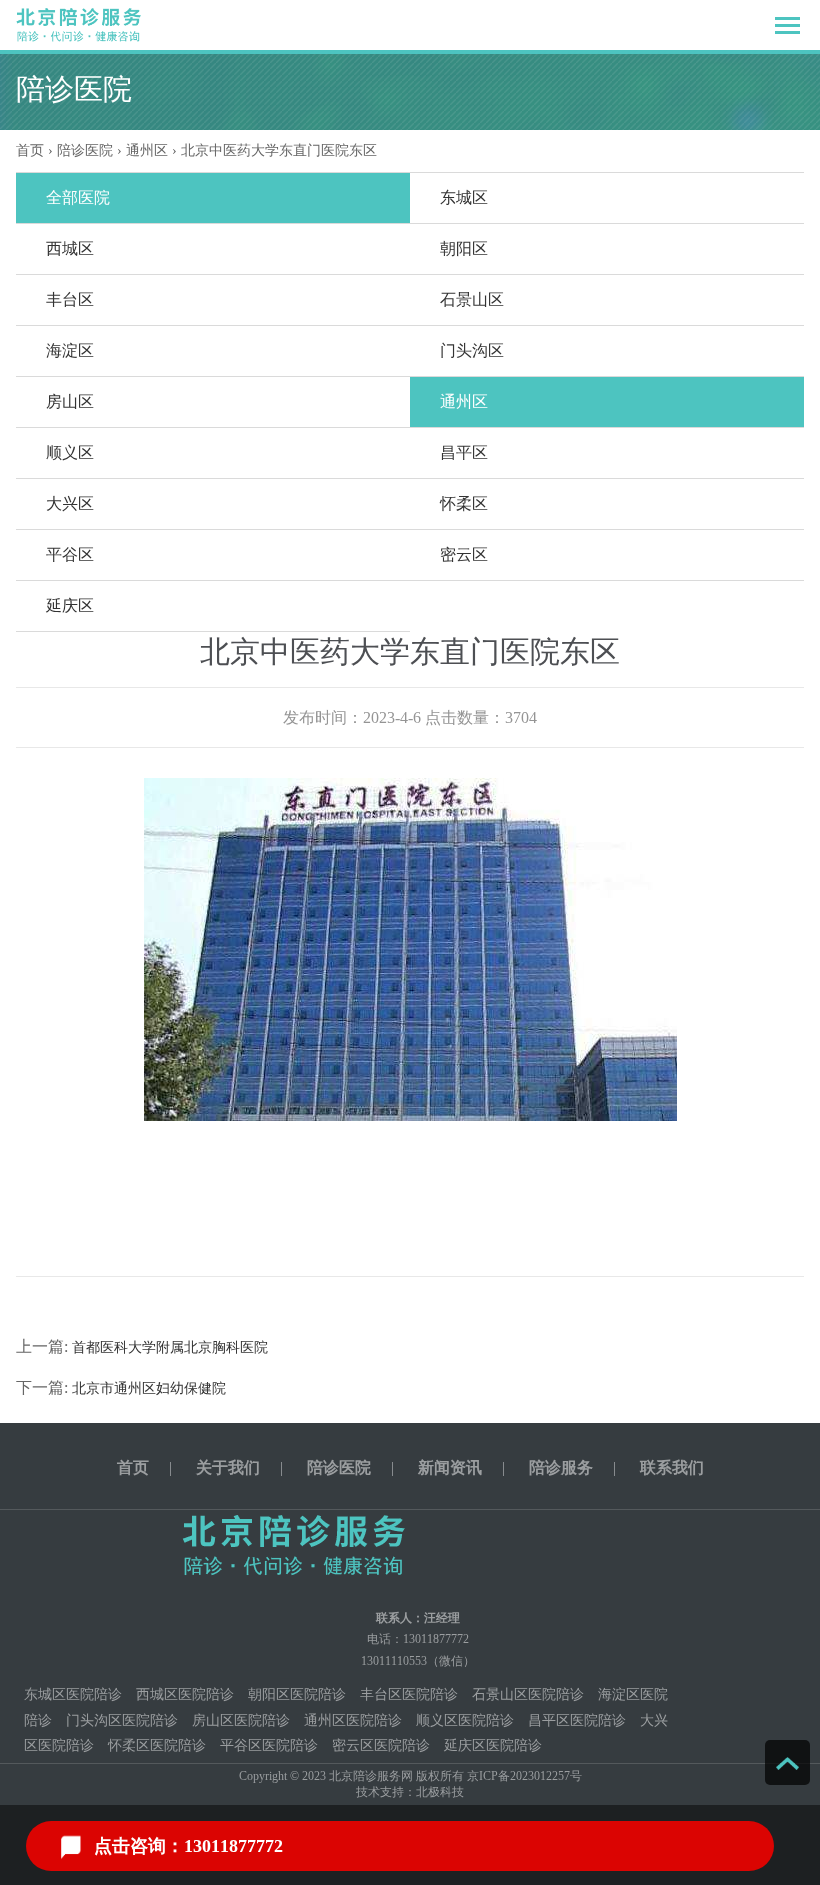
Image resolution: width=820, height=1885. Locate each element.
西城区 (70, 248)
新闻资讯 (450, 1467)
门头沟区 (472, 350)
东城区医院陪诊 (73, 1694)
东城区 (464, 197)
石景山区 (472, 299)
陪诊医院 (85, 150)
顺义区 (70, 452)
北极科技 (440, 1792)
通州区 (464, 401)
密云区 (464, 554)
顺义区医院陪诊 (465, 1720)
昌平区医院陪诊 (577, 1720)
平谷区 (70, 554)
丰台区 (70, 299)
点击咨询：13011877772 (188, 1846)
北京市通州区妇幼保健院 (149, 1388)
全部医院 (78, 197)
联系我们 (672, 1467)
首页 (30, 150)
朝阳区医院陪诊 (297, 1694)
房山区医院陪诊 (241, 1720)
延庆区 (70, 605)
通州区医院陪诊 (353, 1720)
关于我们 (228, 1467)
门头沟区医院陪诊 (122, 1720)
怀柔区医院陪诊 (157, 1745)
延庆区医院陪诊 (493, 1745)
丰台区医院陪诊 (409, 1694)
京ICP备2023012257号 (524, 1776)
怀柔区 (464, 503)
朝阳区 (464, 248)
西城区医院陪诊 (185, 1694)
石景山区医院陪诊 (528, 1694)
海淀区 (70, 350)
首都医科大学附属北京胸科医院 (170, 1347)
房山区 (70, 401)
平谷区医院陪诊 (269, 1745)
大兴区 (70, 503)
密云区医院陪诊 (381, 1745)
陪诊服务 (561, 1467)
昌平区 (464, 452)
